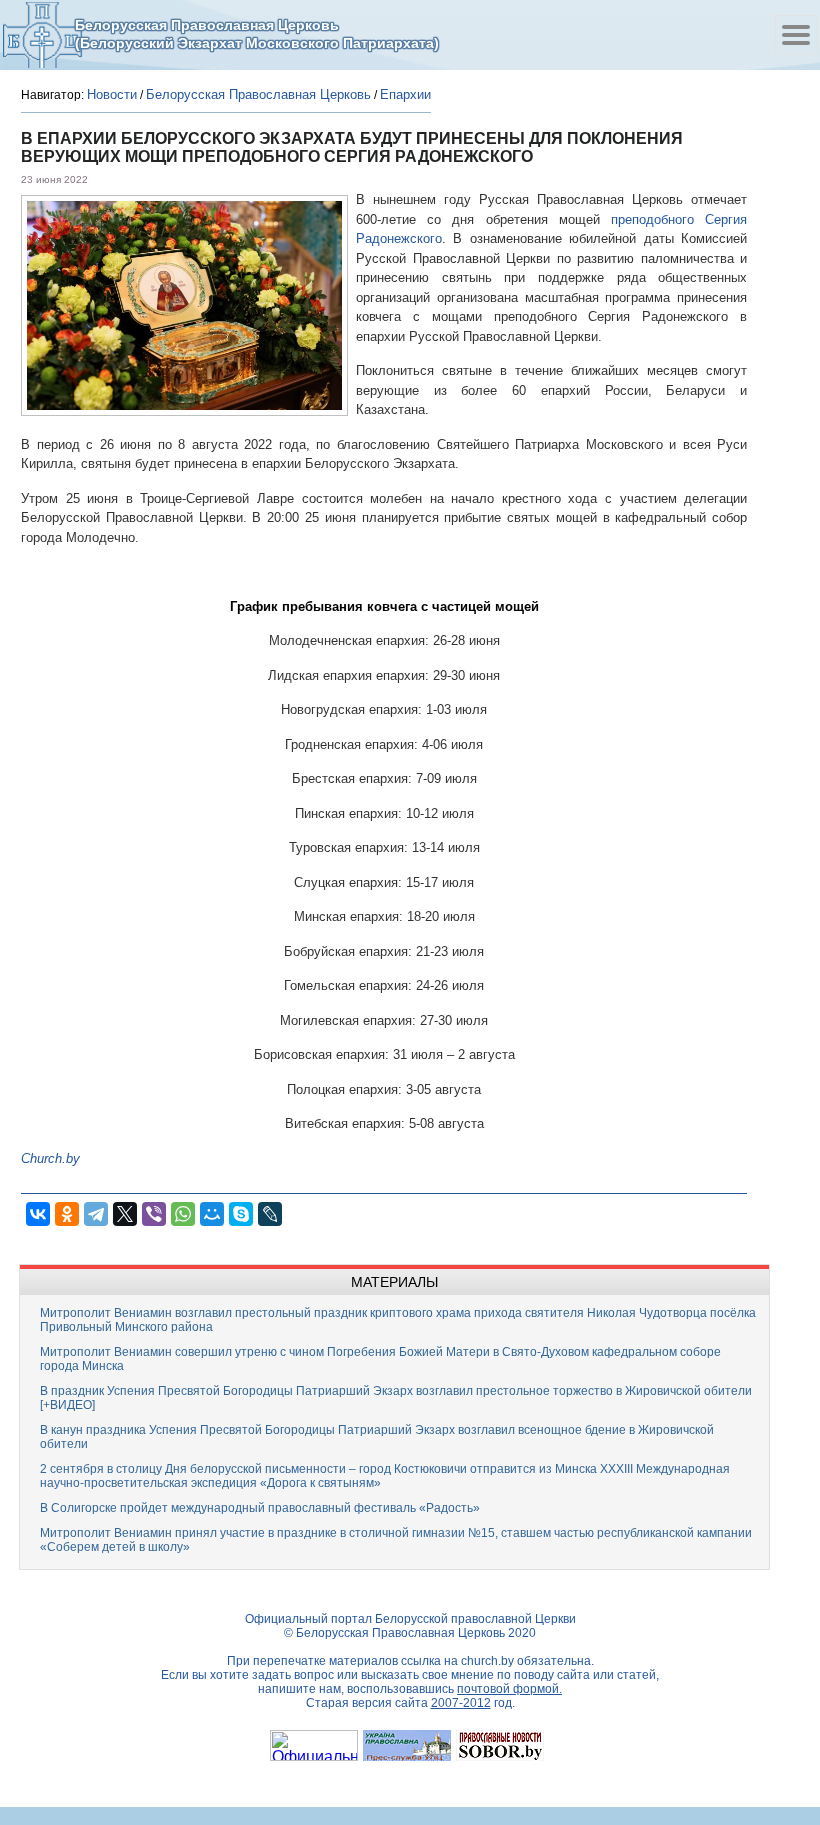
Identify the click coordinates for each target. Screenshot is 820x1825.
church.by (487, 1661)
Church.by (50, 1158)
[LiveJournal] (270, 1214)
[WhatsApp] (183, 1214)
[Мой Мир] (212, 1214)
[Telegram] (96, 1214)
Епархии (405, 94)
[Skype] (241, 1214)
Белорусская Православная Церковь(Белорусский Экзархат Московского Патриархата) (257, 34)
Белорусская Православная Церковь (258, 94)
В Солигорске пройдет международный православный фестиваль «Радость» (260, 1508)
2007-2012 (461, 1703)
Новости (112, 94)
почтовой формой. (509, 1689)
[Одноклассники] (67, 1214)
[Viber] (154, 1214)
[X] (125, 1214)
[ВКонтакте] (38, 1214)
